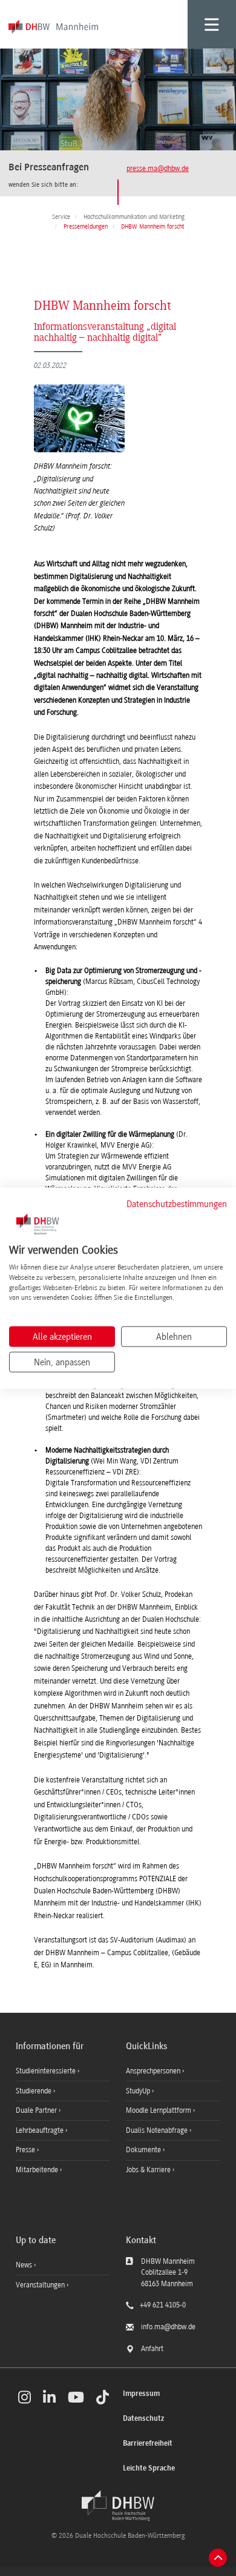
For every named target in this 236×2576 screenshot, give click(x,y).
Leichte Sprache (149, 2468)
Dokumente (144, 2150)
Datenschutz (143, 2419)
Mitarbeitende (38, 2170)
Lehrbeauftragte (41, 2130)
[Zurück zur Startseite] (118, 2506)
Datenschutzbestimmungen (177, 1203)
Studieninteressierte (47, 2071)
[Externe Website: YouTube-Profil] (76, 2397)
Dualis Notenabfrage (158, 2130)
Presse (26, 2150)
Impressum (141, 2394)
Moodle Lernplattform (159, 2110)
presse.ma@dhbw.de (158, 169)
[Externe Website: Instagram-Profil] (25, 2397)
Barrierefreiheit (148, 2444)
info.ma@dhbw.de (168, 2327)
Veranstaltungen (40, 2285)
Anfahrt (152, 2349)
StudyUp (139, 2091)
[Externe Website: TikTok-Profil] (103, 2397)
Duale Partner (37, 2110)
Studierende (34, 2091)
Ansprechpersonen (154, 2071)
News (24, 2265)
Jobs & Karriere (149, 2170)
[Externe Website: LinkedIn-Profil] (49, 2397)
